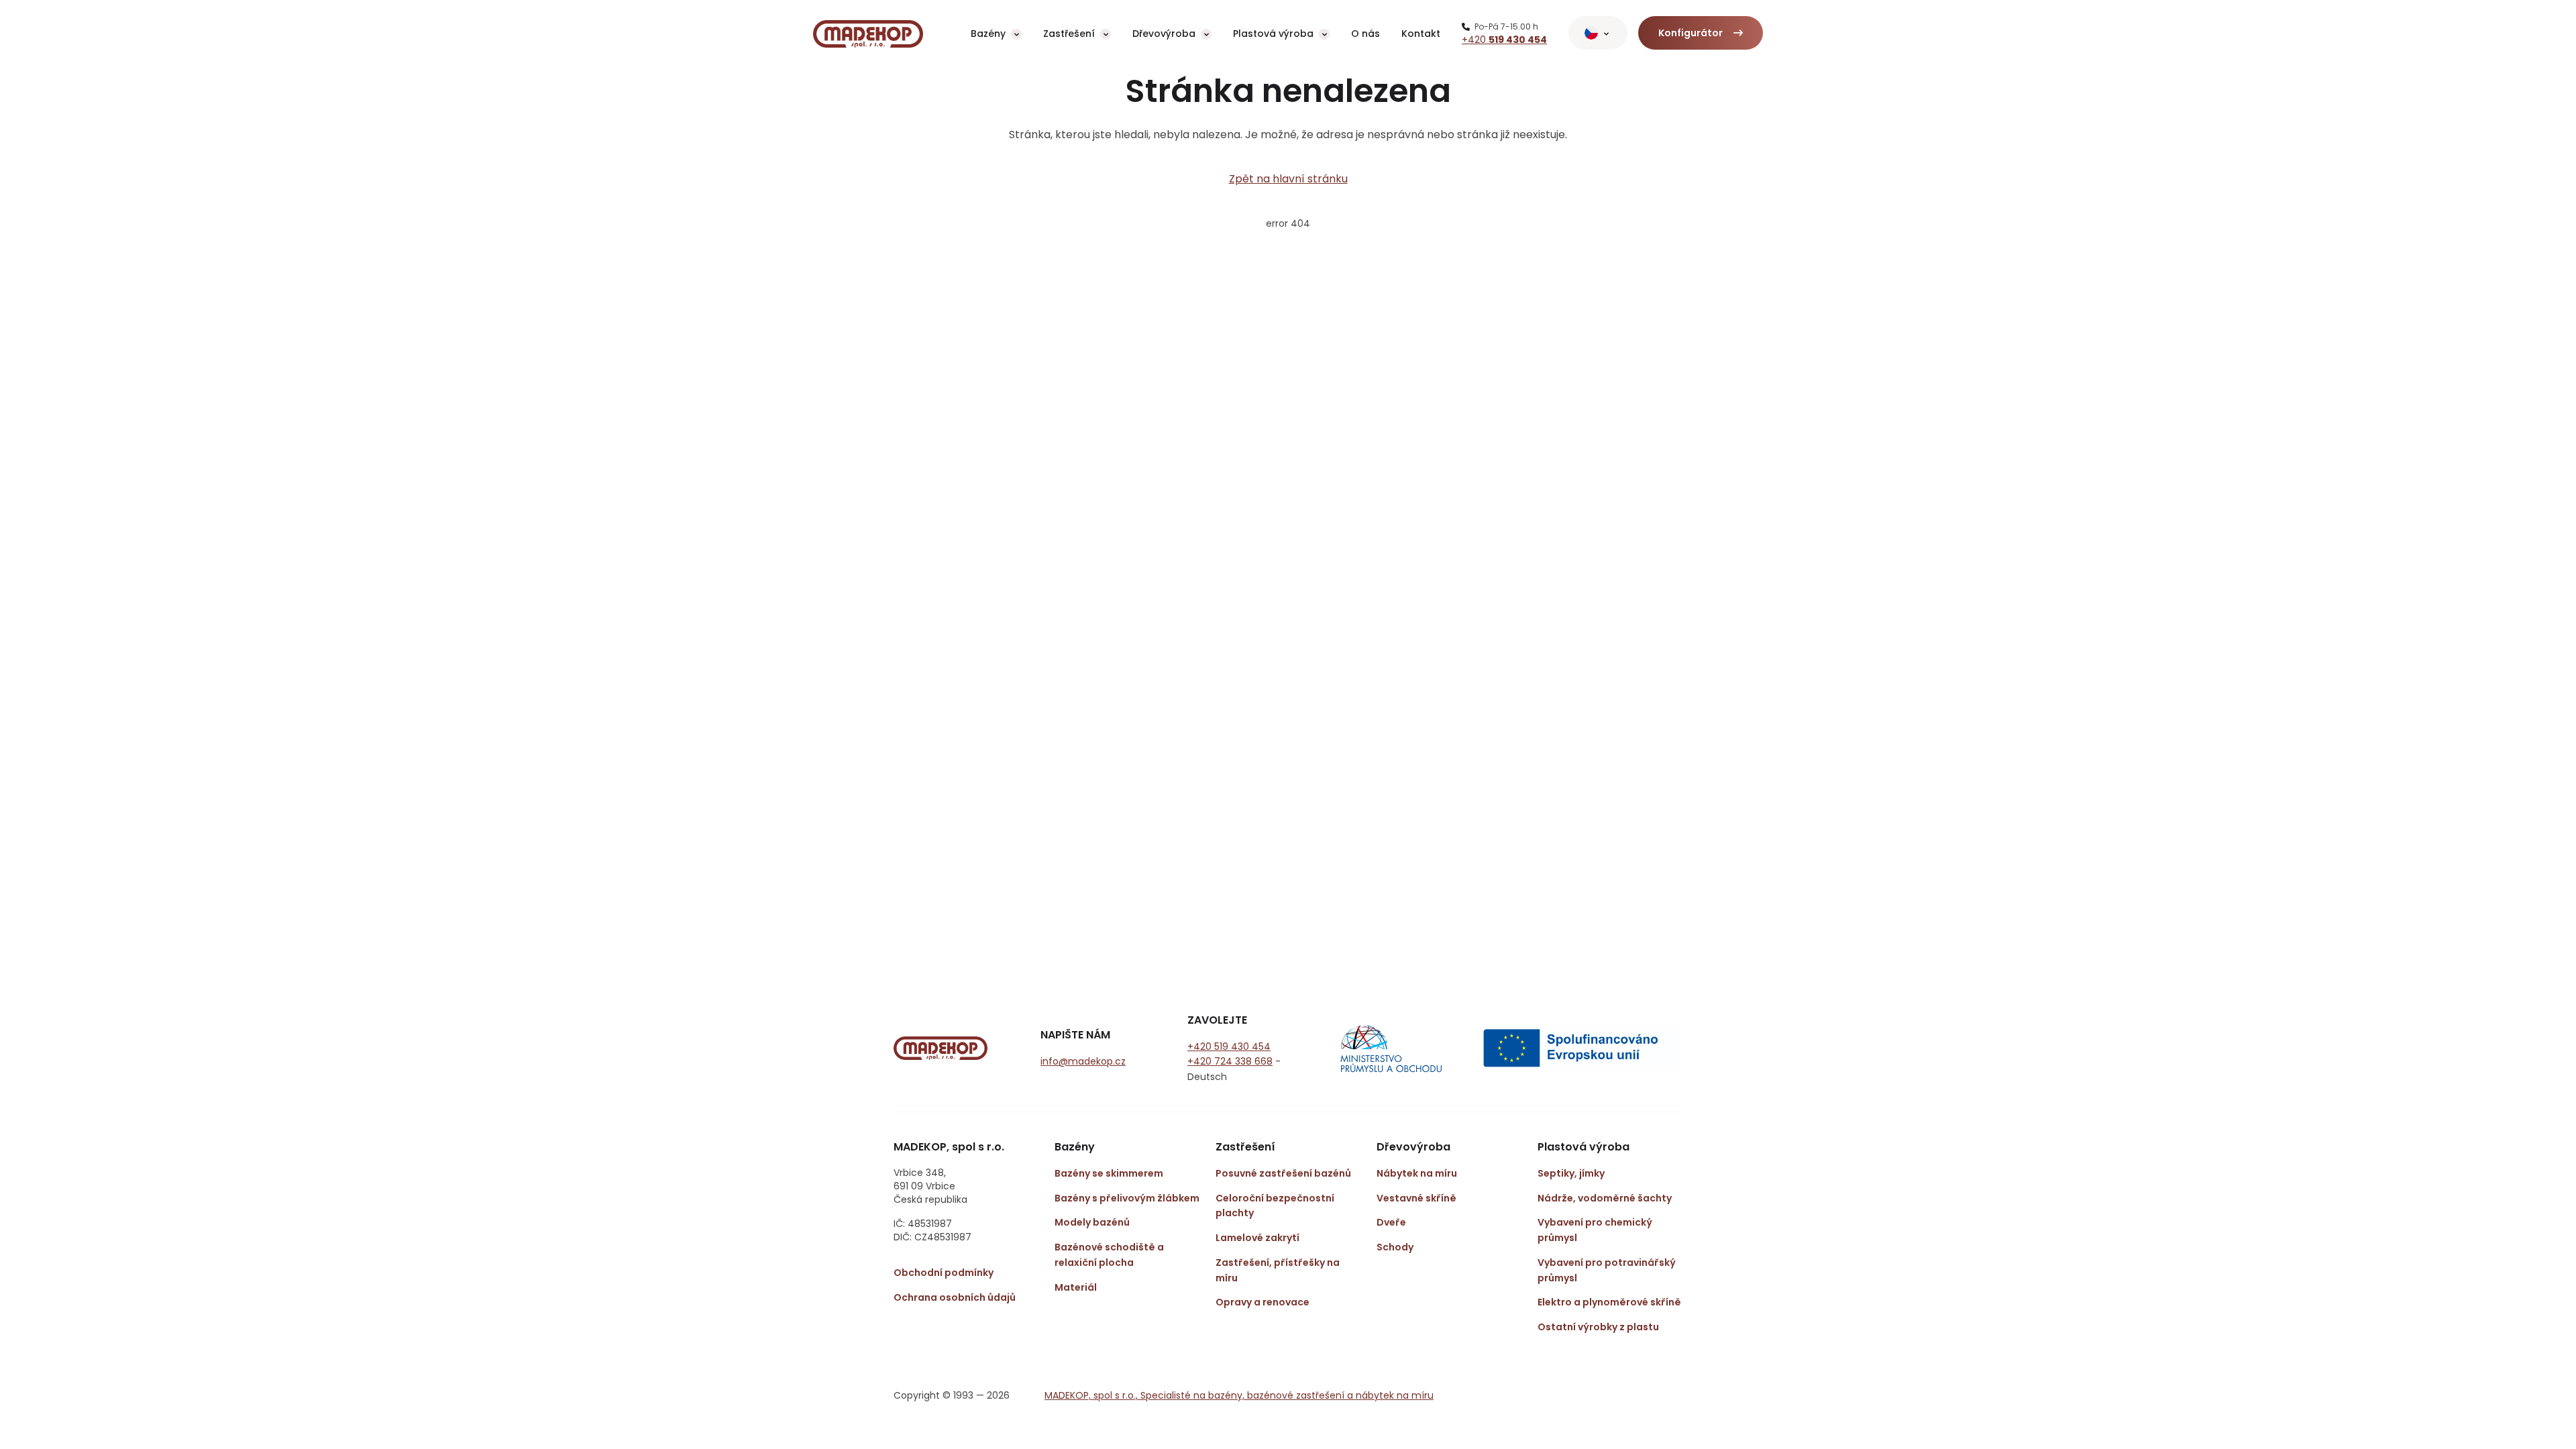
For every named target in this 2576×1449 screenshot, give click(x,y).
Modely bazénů (1092, 1222)
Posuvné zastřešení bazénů (1283, 1173)
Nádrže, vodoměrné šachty (1605, 1198)
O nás (1365, 34)
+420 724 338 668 (1230, 1061)
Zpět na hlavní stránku (1288, 179)
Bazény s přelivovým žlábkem (1127, 1198)
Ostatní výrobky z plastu (1598, 1327)
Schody (1395, 1247)
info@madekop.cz (1083, 1061)
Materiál (1076, 1287)
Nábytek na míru (1417, 1173)
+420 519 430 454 (1229, 1046)
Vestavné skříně (1416, 1198)
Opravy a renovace (1263, 1302)
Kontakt (1421, 34)
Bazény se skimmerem (1109, 1173)
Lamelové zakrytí (1257, 1238)
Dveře (1391, 1222)
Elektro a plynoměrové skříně (1609, 1302)
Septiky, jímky (1571, 1173)
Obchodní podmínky (944, 1273)
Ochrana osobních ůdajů (955, 1297)
